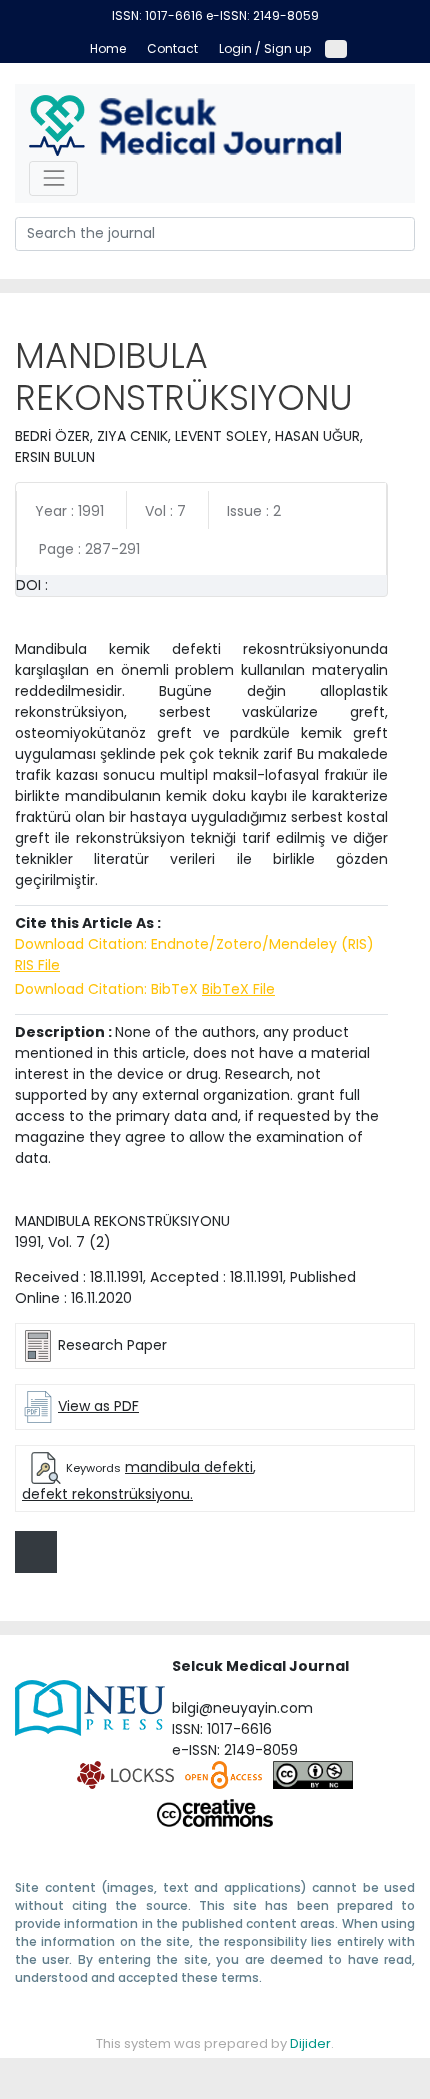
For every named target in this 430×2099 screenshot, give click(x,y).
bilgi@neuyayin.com (242, 1708)
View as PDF (98, 1406)
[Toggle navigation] (53, 178)
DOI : (32, 585)
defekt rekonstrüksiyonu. (107, 1494)
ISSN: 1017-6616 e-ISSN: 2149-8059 (215, 15)
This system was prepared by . (215, 2043)
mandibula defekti (189, 1467)
